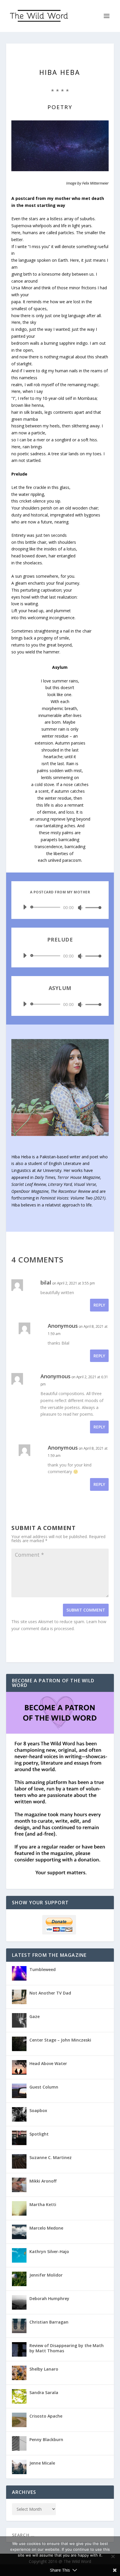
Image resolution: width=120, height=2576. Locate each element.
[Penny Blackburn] (19, 2443)
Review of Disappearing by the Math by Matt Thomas (67, 2348)
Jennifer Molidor (46, 2275)
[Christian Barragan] (19, 2326)
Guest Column (44, 2087)
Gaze (35, 2016)
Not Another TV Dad (50, 1993)
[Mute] (80, 908)
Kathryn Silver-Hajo (49, 2251)
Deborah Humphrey (49, 2298)
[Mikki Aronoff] (19, 2185)
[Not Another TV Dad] (19, 1997)
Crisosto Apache (46, 2416)
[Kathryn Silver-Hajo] (19, 2255)
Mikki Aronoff (43, 2181)
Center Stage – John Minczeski (60, 2040)
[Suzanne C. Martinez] (19, 2161)
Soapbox (38, 2110)
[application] (60, 907)
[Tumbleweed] (19, 1973)
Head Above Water (48, 2063)
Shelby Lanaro (44, 2369)
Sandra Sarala (44, 2392)
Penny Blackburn (46, 2439)
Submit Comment (86, 1610)
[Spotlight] (19, 2138)
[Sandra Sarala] (19, 2396)
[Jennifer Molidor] (19, 2279)
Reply (99, 1305)
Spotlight (39, 2134)
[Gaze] (19, 2020)
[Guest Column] (19, 2091)
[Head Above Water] (19, 2067)
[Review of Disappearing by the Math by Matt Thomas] (19, 2349)
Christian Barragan (49, 2322)
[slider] (92, 907)
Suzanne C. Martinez (51, 2157)
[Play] (25, 907)
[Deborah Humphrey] (19, 2302)
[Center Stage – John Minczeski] (19, 2044)
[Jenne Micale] (19, 2467)
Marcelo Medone (46, 2228)
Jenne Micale (42, 2463)
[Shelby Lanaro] (19, 2373)
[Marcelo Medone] (19, 2232)
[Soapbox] (19, 2114)
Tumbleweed (43, 1969)
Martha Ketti (43, 2204)
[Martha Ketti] (19, 2208)
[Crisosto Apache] (19, 2420)
